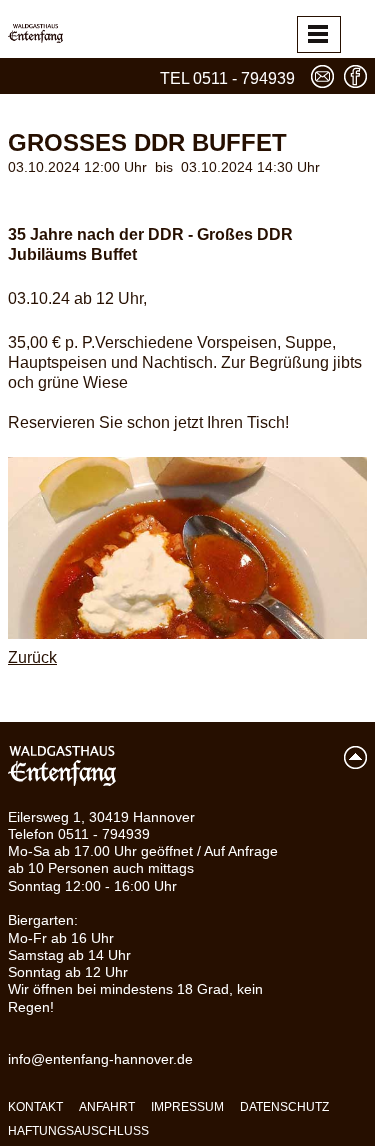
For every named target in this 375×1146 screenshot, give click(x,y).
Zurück (32, 657)
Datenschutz (284, 1107)
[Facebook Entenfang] (355, 76)
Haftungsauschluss (78, 1131)
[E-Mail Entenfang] (322, 76)
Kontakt (35, 1107)
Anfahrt (107, 1107)
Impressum (187, 1107)
